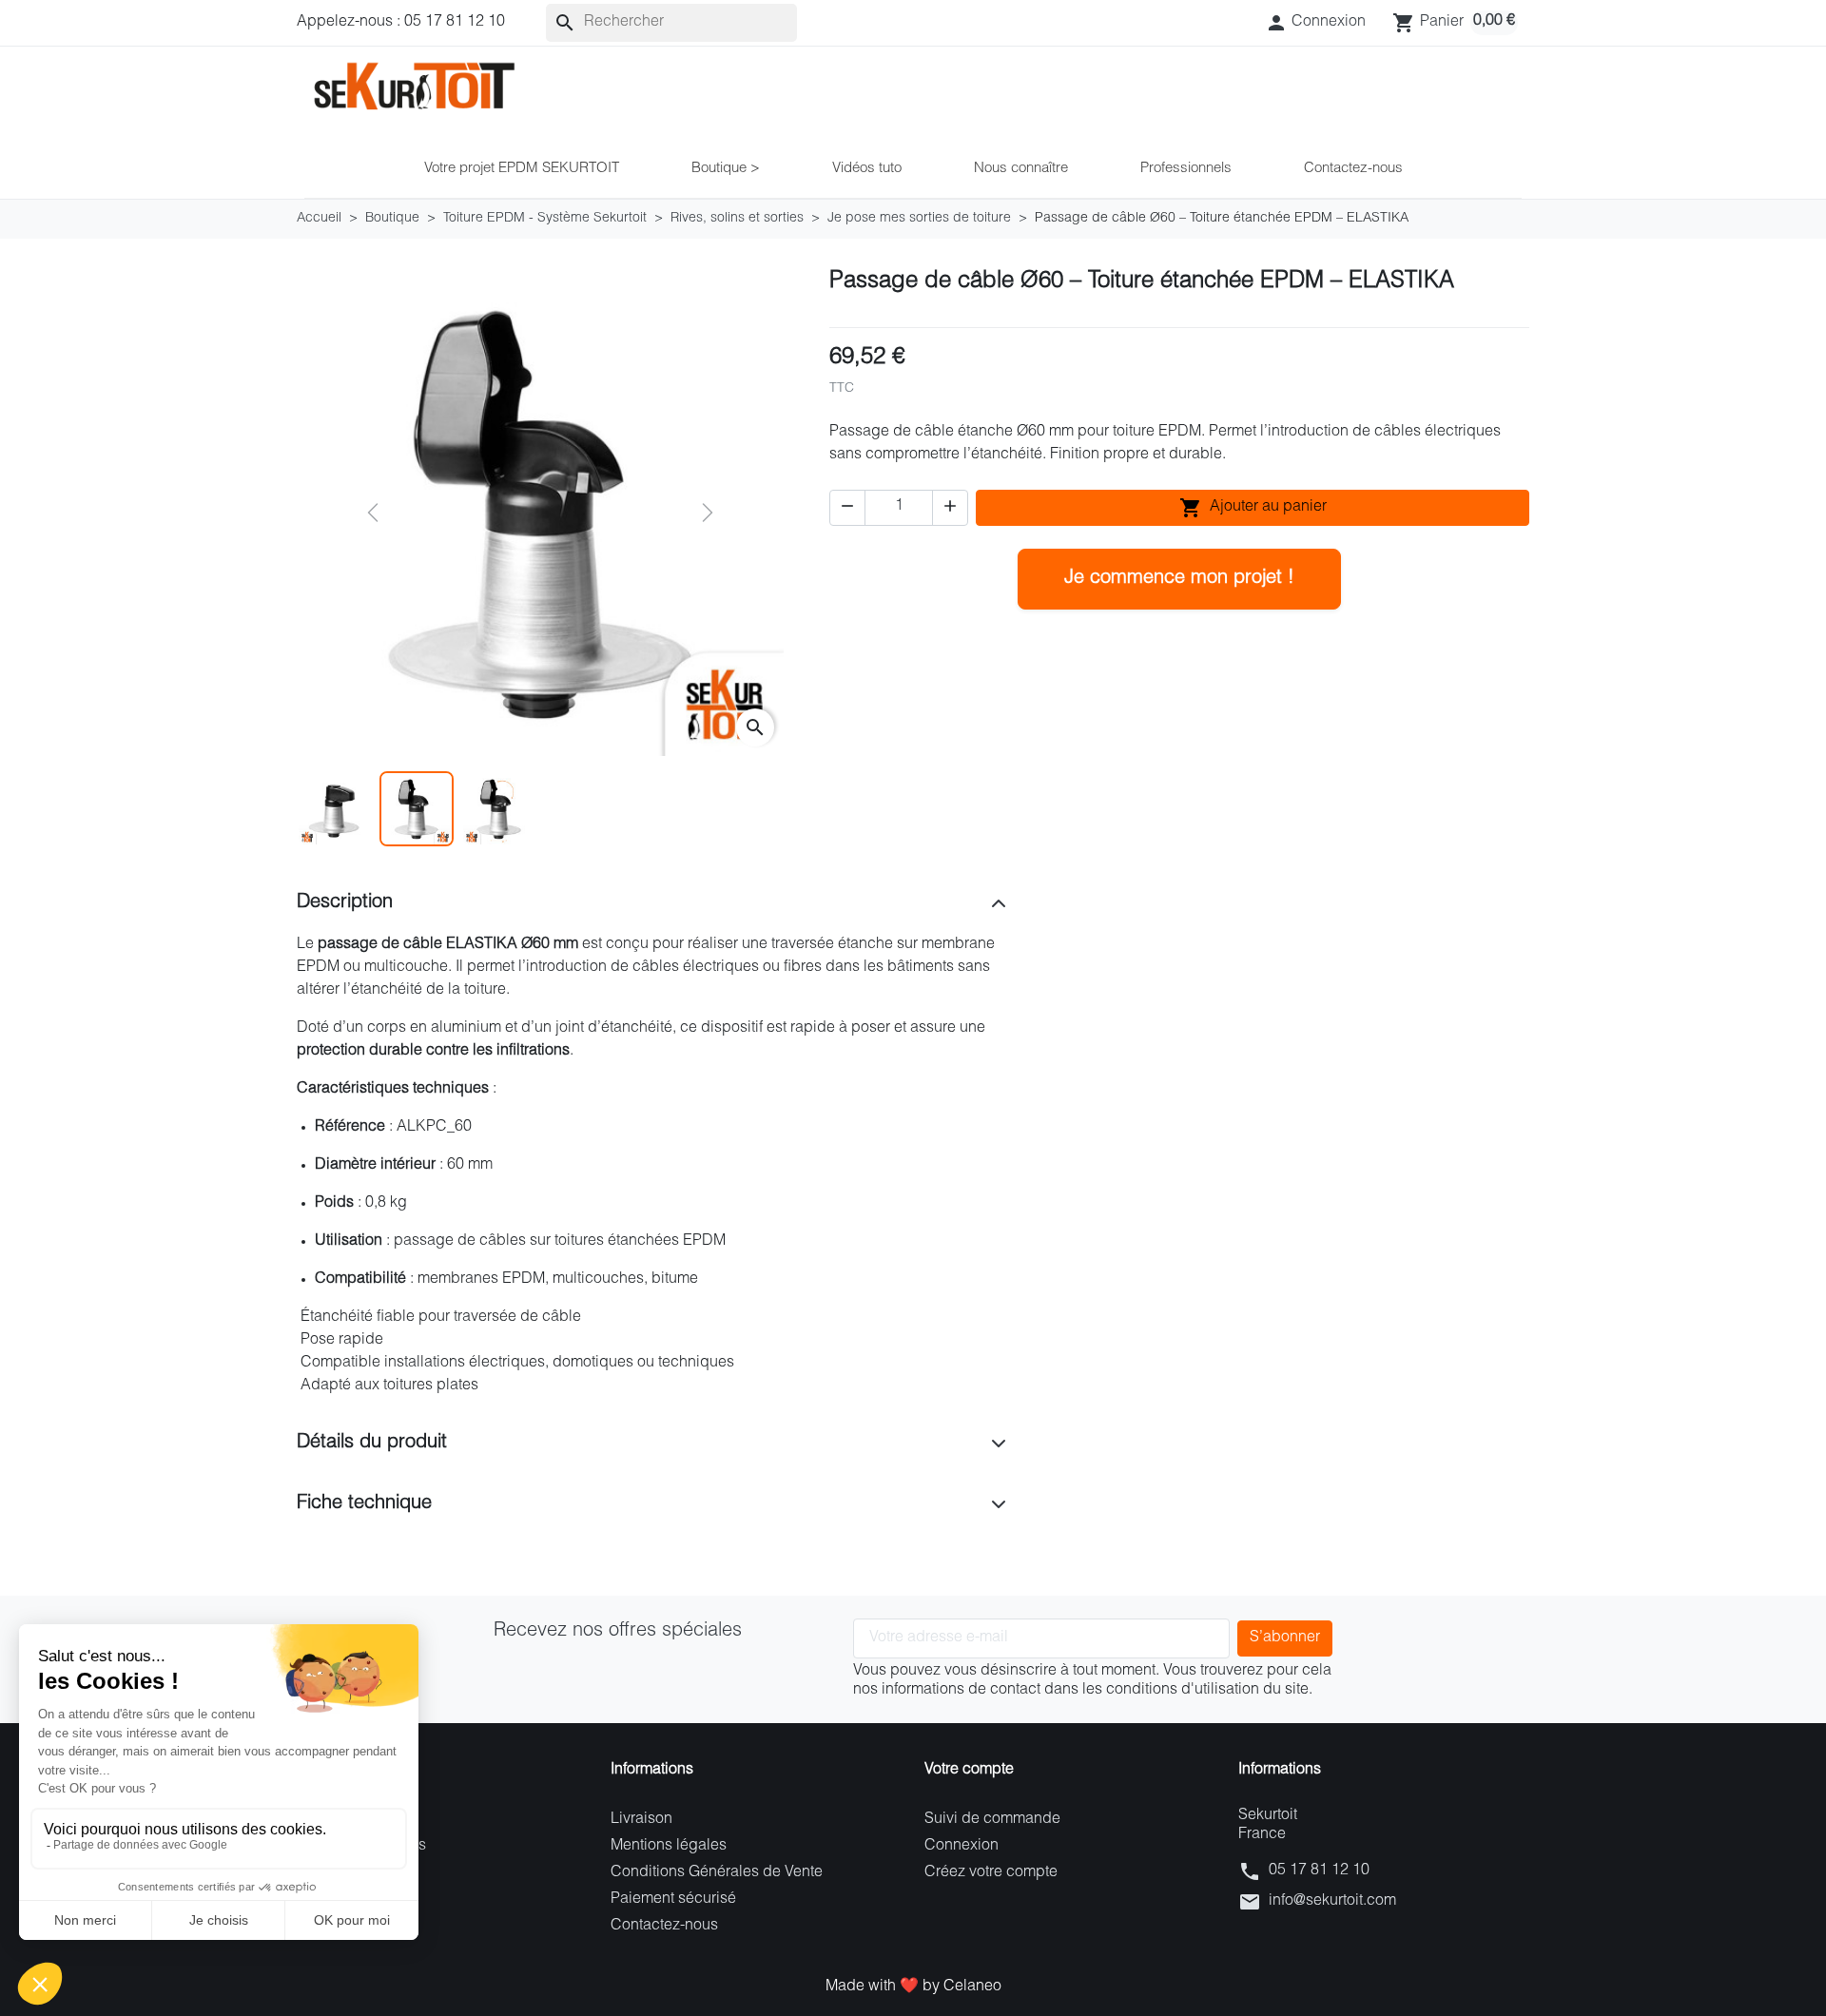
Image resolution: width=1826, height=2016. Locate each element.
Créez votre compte (991, 1873)
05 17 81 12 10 (1319, 1871)
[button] (1316, 23)
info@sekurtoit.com (1332, 1902)
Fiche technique (364, 1504)
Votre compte (969, 1771)
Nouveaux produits (361, 1847)
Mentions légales (669, 1847)
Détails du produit (372, 1444)
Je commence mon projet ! (1179, 579)
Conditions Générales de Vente (717, 1873)
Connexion (962, 1847)
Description (345, 903)
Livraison (641, 1820)
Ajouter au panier (1253, 508)
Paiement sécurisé (673, 1900)
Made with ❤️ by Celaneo (913, 1987)
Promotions (335, 1820)
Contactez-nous (664, 1927)
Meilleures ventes (356, 1873)
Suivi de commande (992, 1820)
